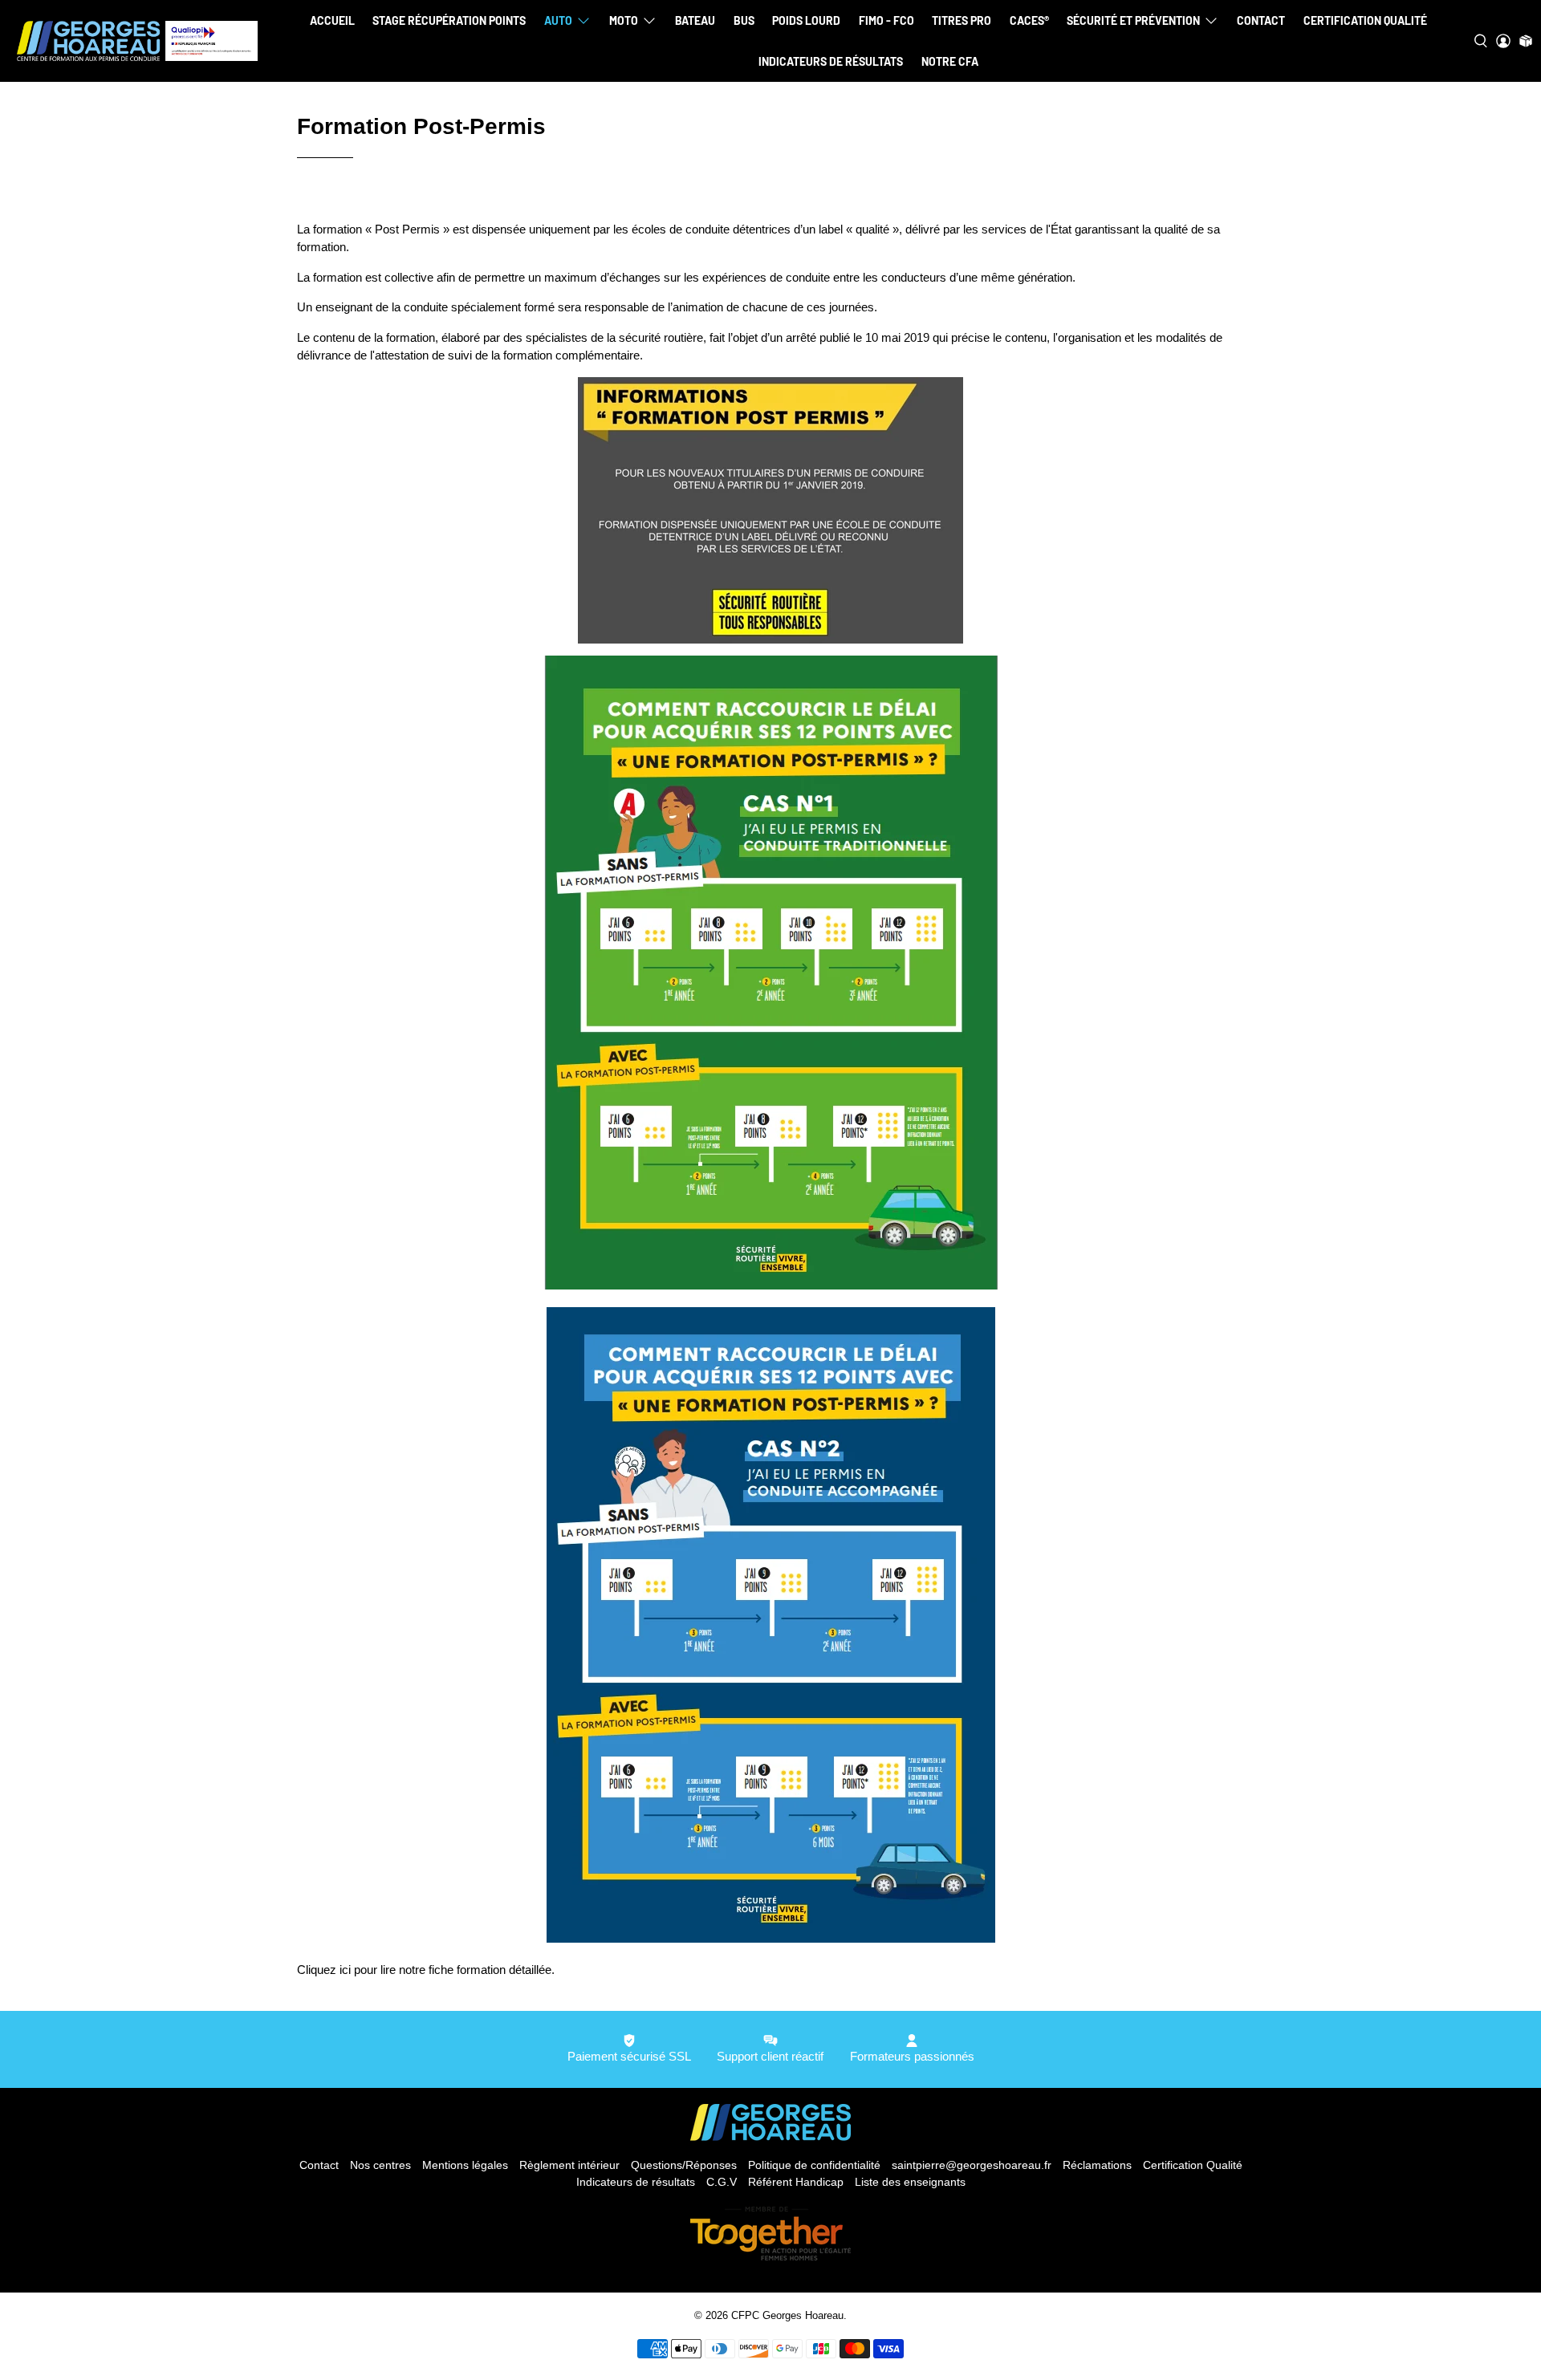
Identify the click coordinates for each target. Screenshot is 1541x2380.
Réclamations (1097, 2165)
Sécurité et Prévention (1133, 20)
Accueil (332, 20)
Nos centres (380, 2165)
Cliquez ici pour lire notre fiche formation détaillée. (426, 1970)
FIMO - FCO (886, 20)
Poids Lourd (806, 20)
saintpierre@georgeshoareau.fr (972, 2165)
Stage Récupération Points (449, 20)
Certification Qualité (1365, 20)
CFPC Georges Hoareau (787, 2316)
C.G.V (722, 2182)
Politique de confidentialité (814, 2165)
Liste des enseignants (910, 2182)
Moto (624, 20)
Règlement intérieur (569, 2165)
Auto (558, 20)
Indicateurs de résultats (831, 61)
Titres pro (962, 20)
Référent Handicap (796, 2182)
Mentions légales (465, 2165)
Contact (1261, 20)
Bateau (695, 20)
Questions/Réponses (684, 2165)
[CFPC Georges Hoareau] (137, 41)
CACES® (1029, 20)
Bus (744, 20)
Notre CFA (950, 61)
